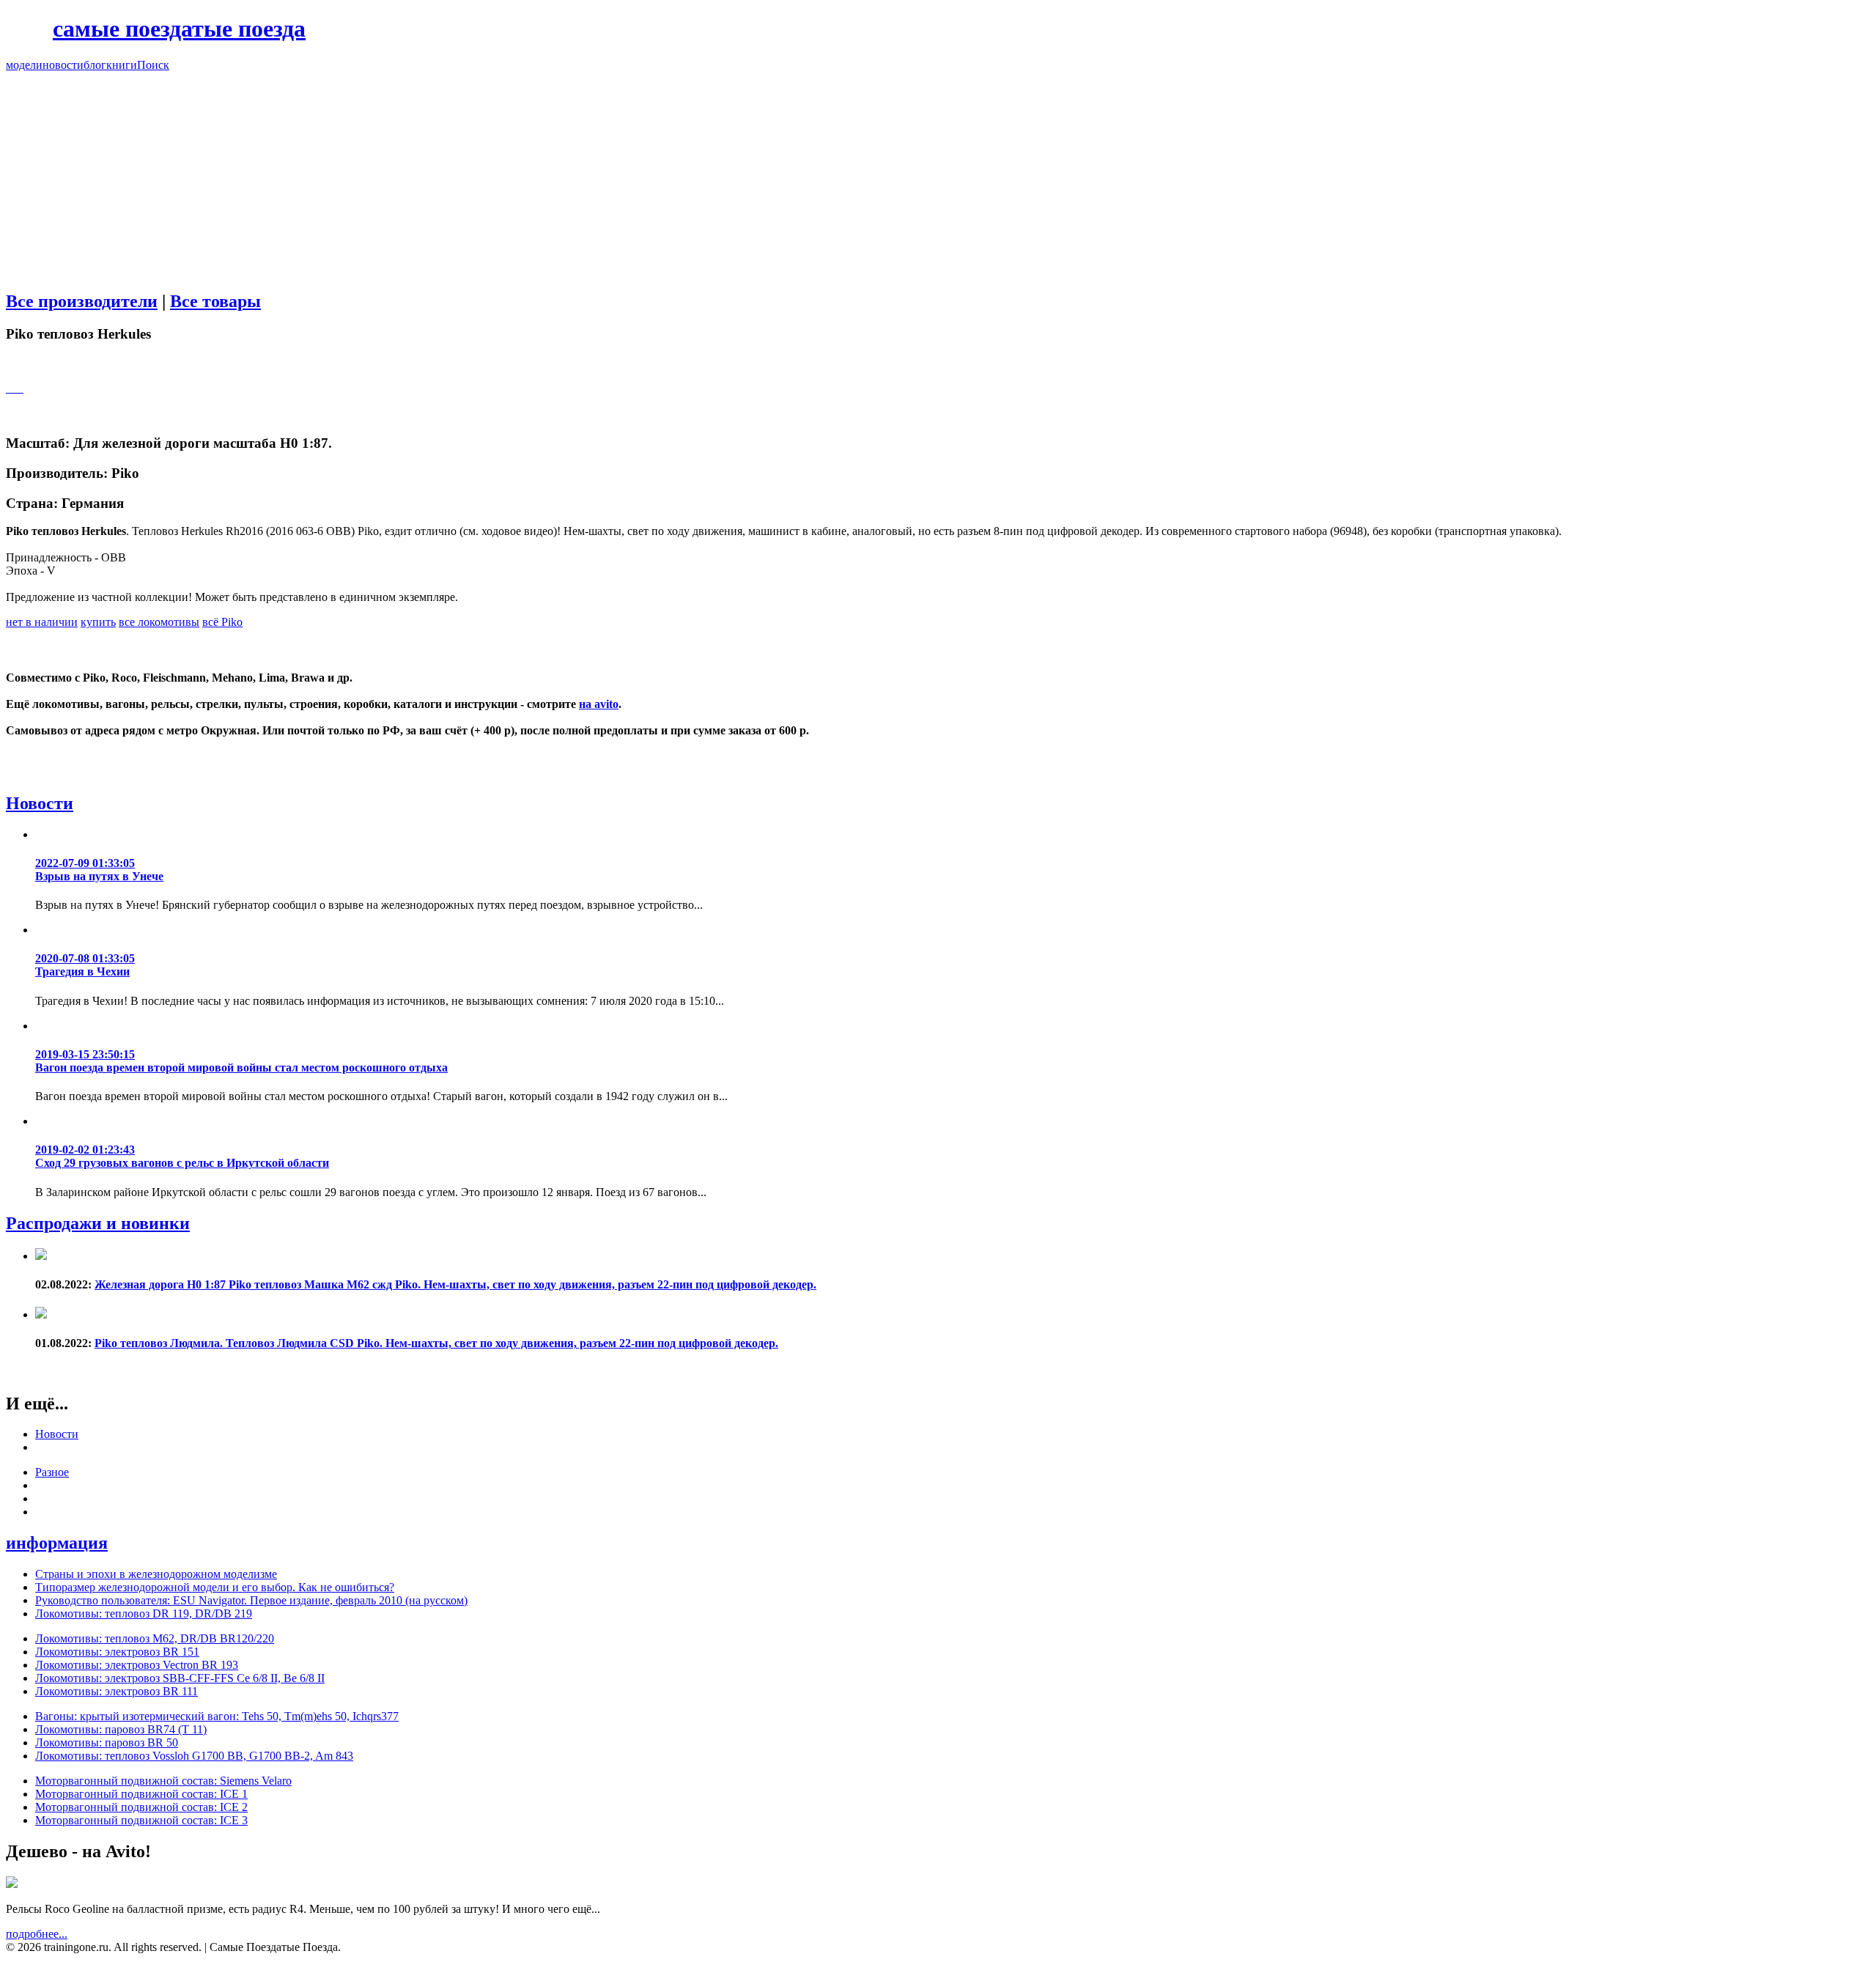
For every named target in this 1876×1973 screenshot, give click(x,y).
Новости (40, 803)
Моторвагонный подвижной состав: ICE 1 (141, 1794)
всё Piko (222, 622)
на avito (599, 704)
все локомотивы (159, 622)
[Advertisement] (938, 174)
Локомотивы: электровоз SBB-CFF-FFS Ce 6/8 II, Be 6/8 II (180, 1678)
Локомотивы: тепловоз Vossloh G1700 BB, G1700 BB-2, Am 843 (194, 1756)
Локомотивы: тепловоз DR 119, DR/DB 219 (144, 1614)
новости (63, 65)
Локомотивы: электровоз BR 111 (117, 1691)
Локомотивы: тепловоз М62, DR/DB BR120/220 (155, 1638)
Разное (52, 1472)
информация (57, 1543)
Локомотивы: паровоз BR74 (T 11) (121, 1729)
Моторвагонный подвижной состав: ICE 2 (141, 1807)
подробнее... (37, 1934)
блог (95, 65)
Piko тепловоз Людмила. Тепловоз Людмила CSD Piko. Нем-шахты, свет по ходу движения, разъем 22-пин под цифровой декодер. (436, 1343)
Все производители (82, 301)
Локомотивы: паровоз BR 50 (107, 1742)
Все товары (215, 301)
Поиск (153, 65)
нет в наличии (42, 622)
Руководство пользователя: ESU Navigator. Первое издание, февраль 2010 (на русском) (251, 1600)
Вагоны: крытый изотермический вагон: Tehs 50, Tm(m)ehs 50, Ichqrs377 (217, 1716)
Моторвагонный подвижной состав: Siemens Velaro (163, 1781)
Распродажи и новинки (98, 1223)
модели (24, 65)
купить (98, 622)
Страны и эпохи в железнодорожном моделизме (156, 1574)
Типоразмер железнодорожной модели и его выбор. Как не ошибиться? (215, 1587)
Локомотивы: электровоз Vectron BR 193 (137, 1665)
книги (122, 65)
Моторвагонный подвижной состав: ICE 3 (141, 1820)
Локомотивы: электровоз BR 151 (117, 1652)
